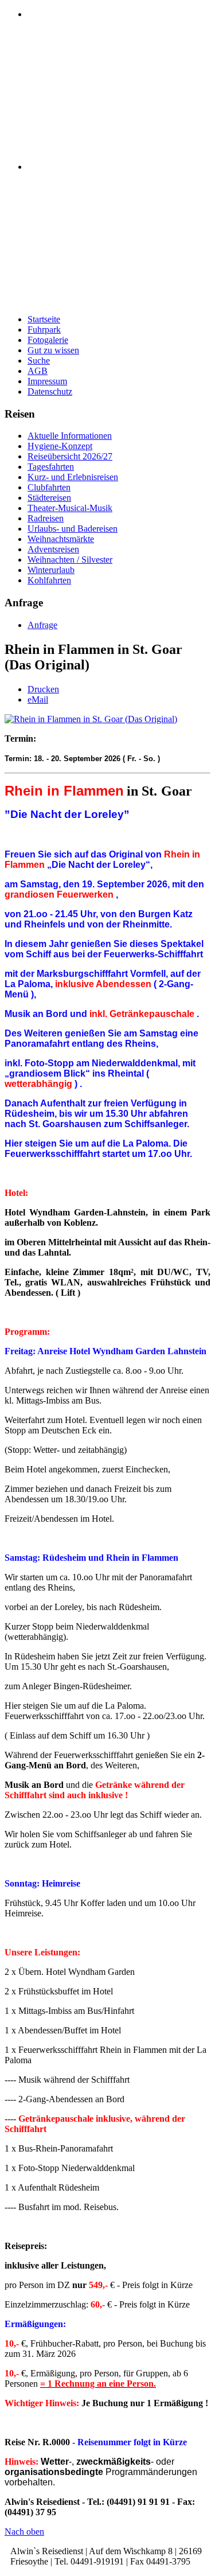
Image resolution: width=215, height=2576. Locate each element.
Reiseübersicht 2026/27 (70, 456)
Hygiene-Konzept (60, 446)
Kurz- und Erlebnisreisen (73, 477)
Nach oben (24, 2532)
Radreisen (46, 518)
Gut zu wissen (53, 350)
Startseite (44, 319)
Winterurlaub (51, 570)
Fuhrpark (44, 330)
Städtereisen (49, 498)
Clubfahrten (49, 487)
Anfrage (42, 625)
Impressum (47, 381)
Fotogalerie (48, 340)
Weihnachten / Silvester (70, 560)
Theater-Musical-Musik (70, 508)
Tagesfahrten (51, 467)
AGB (38, 371)
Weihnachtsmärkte (61, 539)
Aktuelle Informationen (70, 436)
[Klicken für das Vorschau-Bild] (91, 719)
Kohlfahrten (49, 580)
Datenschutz (50, 391)
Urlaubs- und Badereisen (73, 529)
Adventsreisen (53, 549)
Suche (39, 361)
